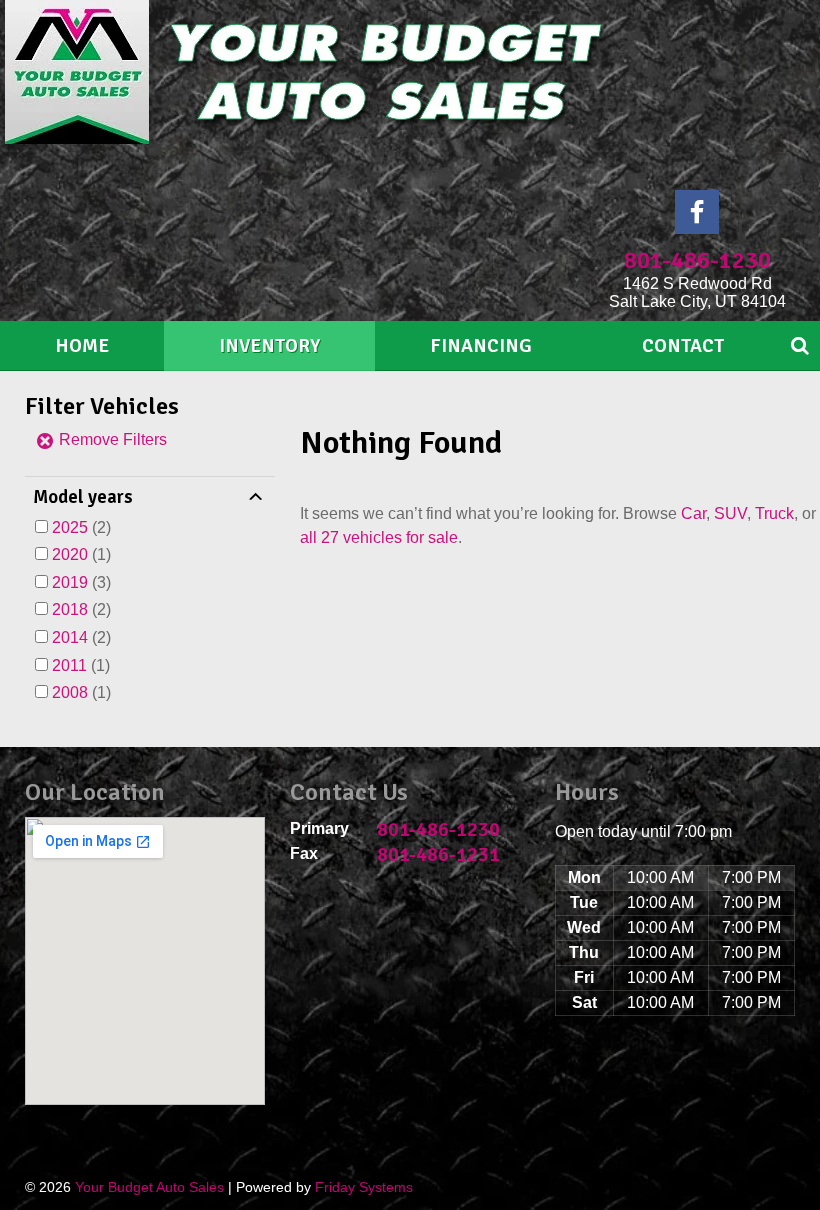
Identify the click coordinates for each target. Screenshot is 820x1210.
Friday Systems (364, 1187)
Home (82, 346)
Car (693, 513)
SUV (730, 513)
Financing (481, 346)
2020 (70, 554)
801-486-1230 (697, 260)
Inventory (269, 346)
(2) (81, 527)
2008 (70, 692)
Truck (774, 513)
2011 (69, 665)
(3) (81, 582)
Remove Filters (111, 439)
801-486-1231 (438, 854)
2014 (70, 637)
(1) (81, 554)
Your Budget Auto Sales (149, 1187)
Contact (683, 346)
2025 (70, 527)
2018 (70, 609)
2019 (70, 582)
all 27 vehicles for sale (379, 537)
